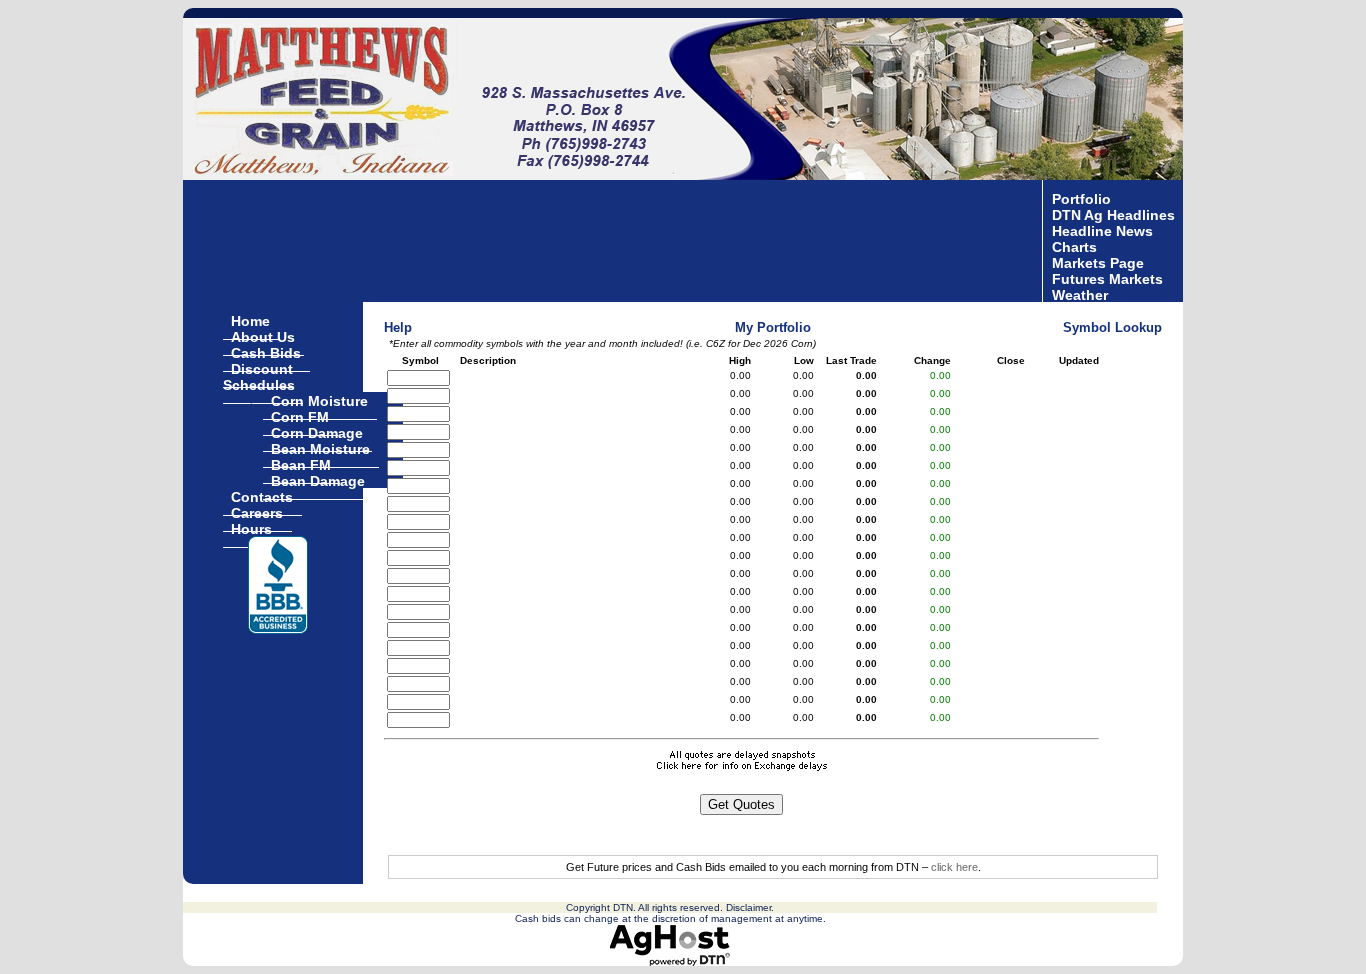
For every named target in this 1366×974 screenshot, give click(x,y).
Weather (1080, 294)
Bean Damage (318, 480)
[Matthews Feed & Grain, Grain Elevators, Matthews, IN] (278, 585)
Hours (251, 528)
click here (954, 867)
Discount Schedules (259, 376)
